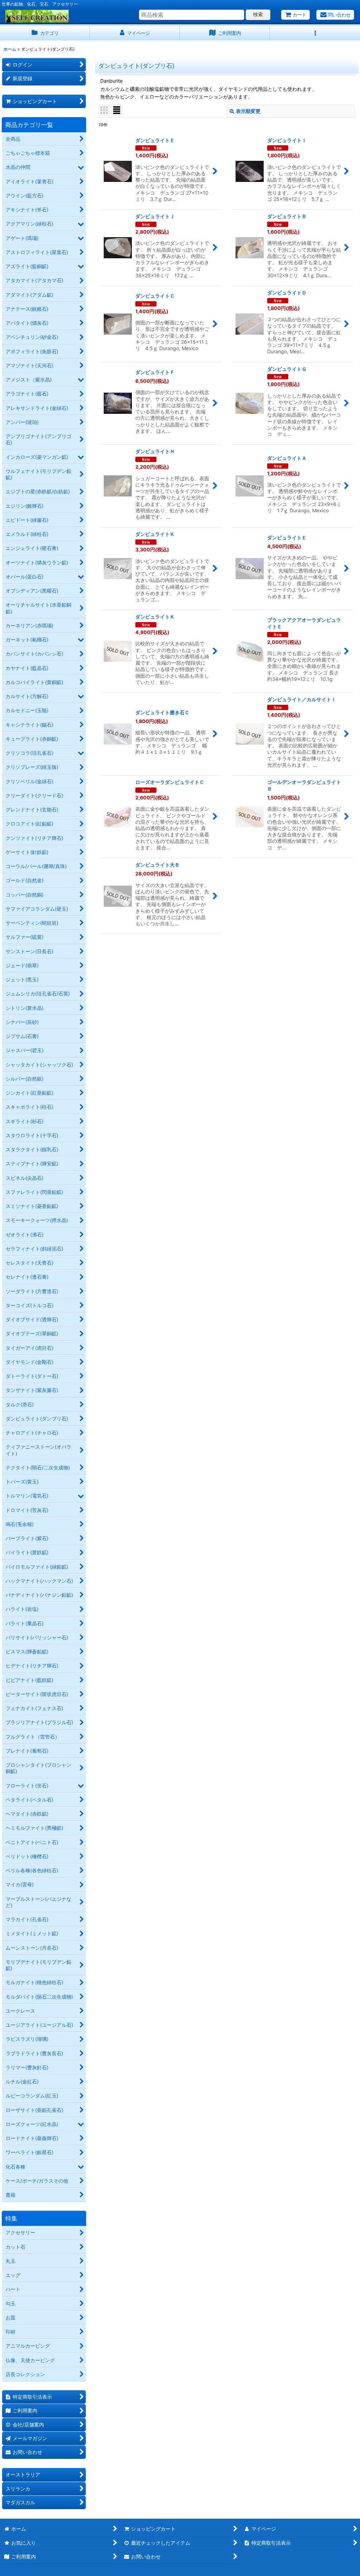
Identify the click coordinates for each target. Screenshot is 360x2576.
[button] (315, 33)
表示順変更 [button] (248, 111)
